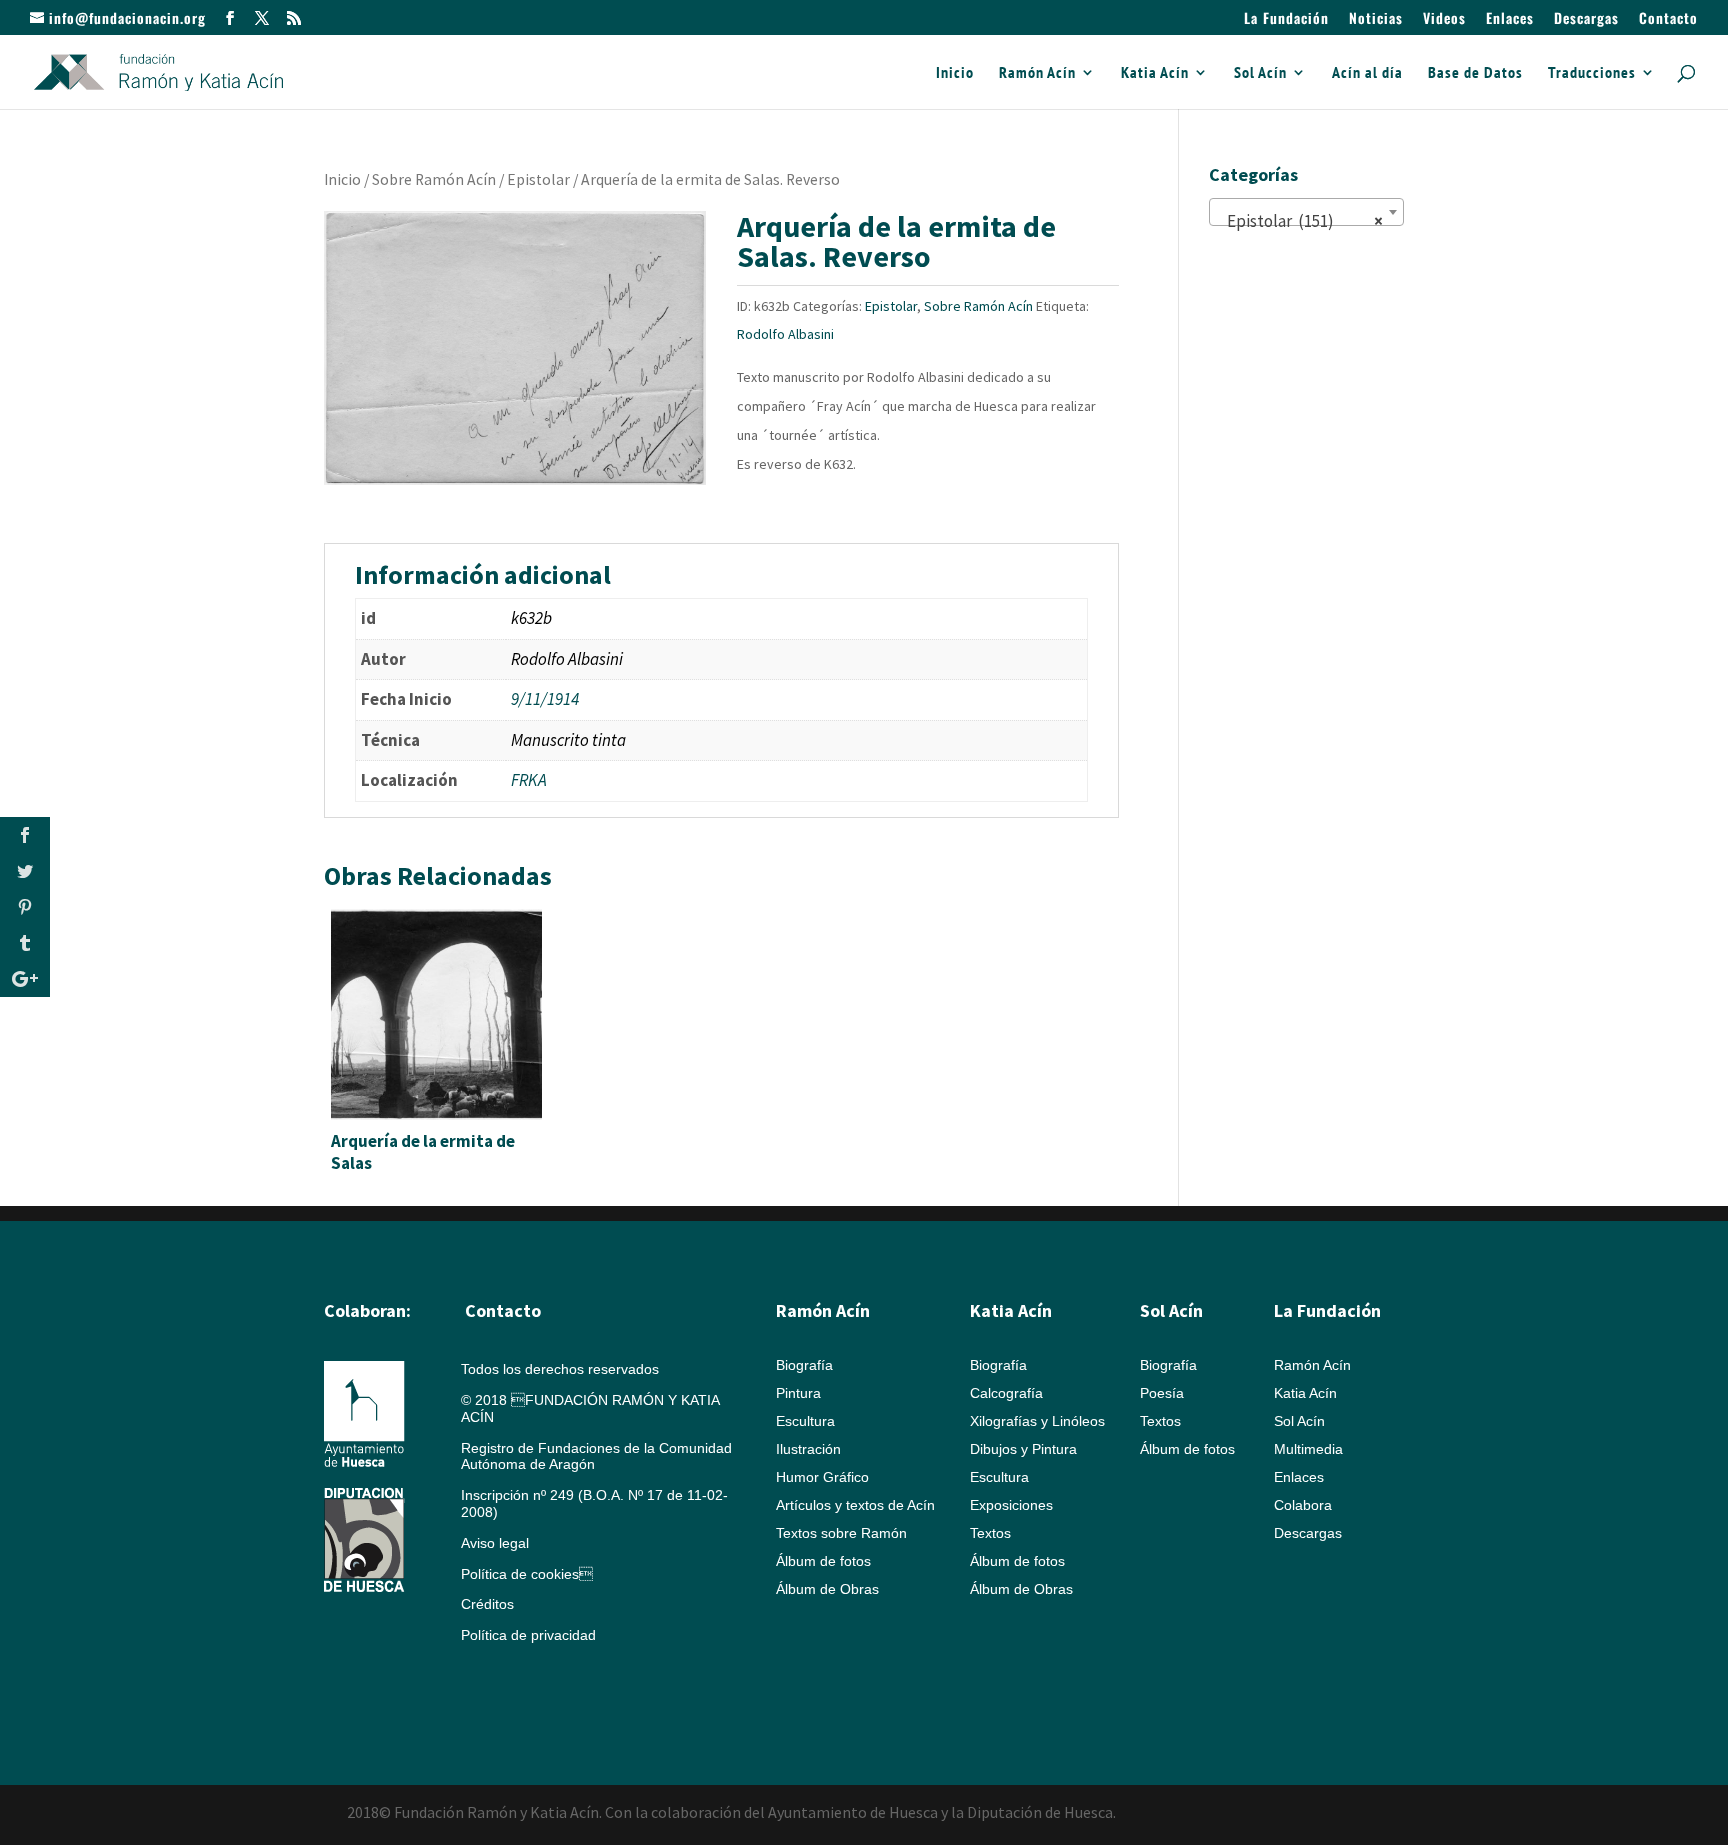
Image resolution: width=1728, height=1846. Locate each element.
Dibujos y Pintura (1023, 1449)
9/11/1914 (545, 699)
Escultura (805, 1421)
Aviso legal (495, 1543)
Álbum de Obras (827, 1589)
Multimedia (1308, 1449)
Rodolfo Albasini (785, 334)
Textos (990, 1533)
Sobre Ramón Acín (434, 179)
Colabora (1303, 1505)
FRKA (529, 780)
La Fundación (1286, 19)
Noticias (1376, 19)
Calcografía (1006, 1393)
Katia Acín (1155, 73)
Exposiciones (1011, 1505)
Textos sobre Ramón (841, 1533)
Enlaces (1510, 19)
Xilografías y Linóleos (1037, 1421)
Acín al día (1367, 73)
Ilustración (808, 1449)
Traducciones (1592, 73)
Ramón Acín (1037, 73)
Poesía (1162, 1393)
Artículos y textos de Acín (855, 1505)
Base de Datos (1475, 73)
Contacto (1668, 19)
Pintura (798, 1393)
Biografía (804, 1365)
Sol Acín (1260, 73)
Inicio (955, 73)
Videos (1444, 19)
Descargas (1586, 19)
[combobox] (1306, 212)
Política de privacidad (528, 1635)
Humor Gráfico (822, 1477)
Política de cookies (527, 1574)
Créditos (487, 1604)
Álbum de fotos (823, 1561)
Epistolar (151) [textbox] (1300, 221)
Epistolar (538, 179)
